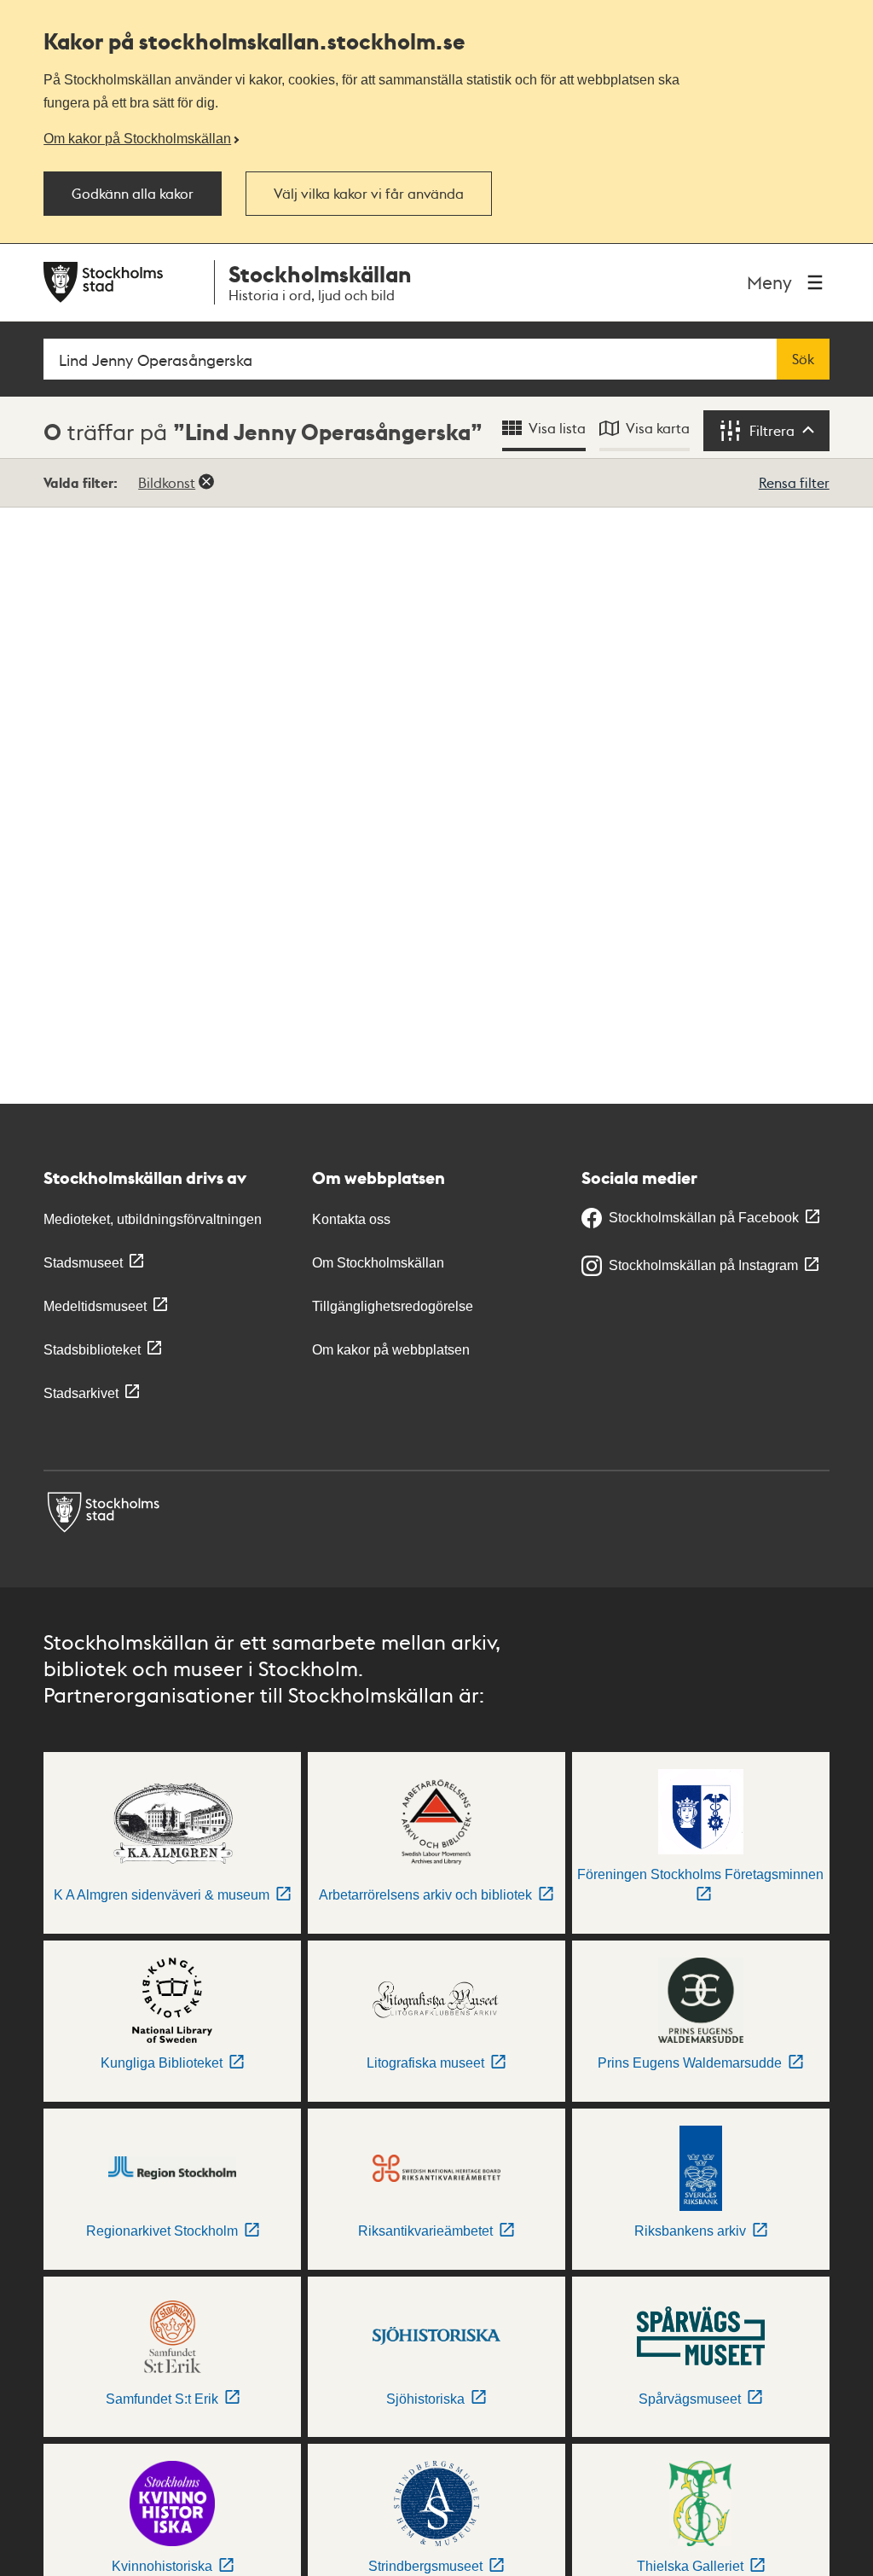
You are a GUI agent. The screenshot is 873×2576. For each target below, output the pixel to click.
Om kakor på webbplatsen (391, 1350)
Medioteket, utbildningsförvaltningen (153, 1219)
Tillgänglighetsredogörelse (393, 1306)
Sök (803, 359)
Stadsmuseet (83, 1263)
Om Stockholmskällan (378, 1263)
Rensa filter (794, 482)
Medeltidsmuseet (95, 1306)
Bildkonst (167, 482)
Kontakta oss (351, 1219)
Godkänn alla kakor (133, 194)
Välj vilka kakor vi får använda (369, 194)
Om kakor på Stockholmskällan (137, 138)
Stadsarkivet (81, 1393)
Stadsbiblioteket (92, 1350)
